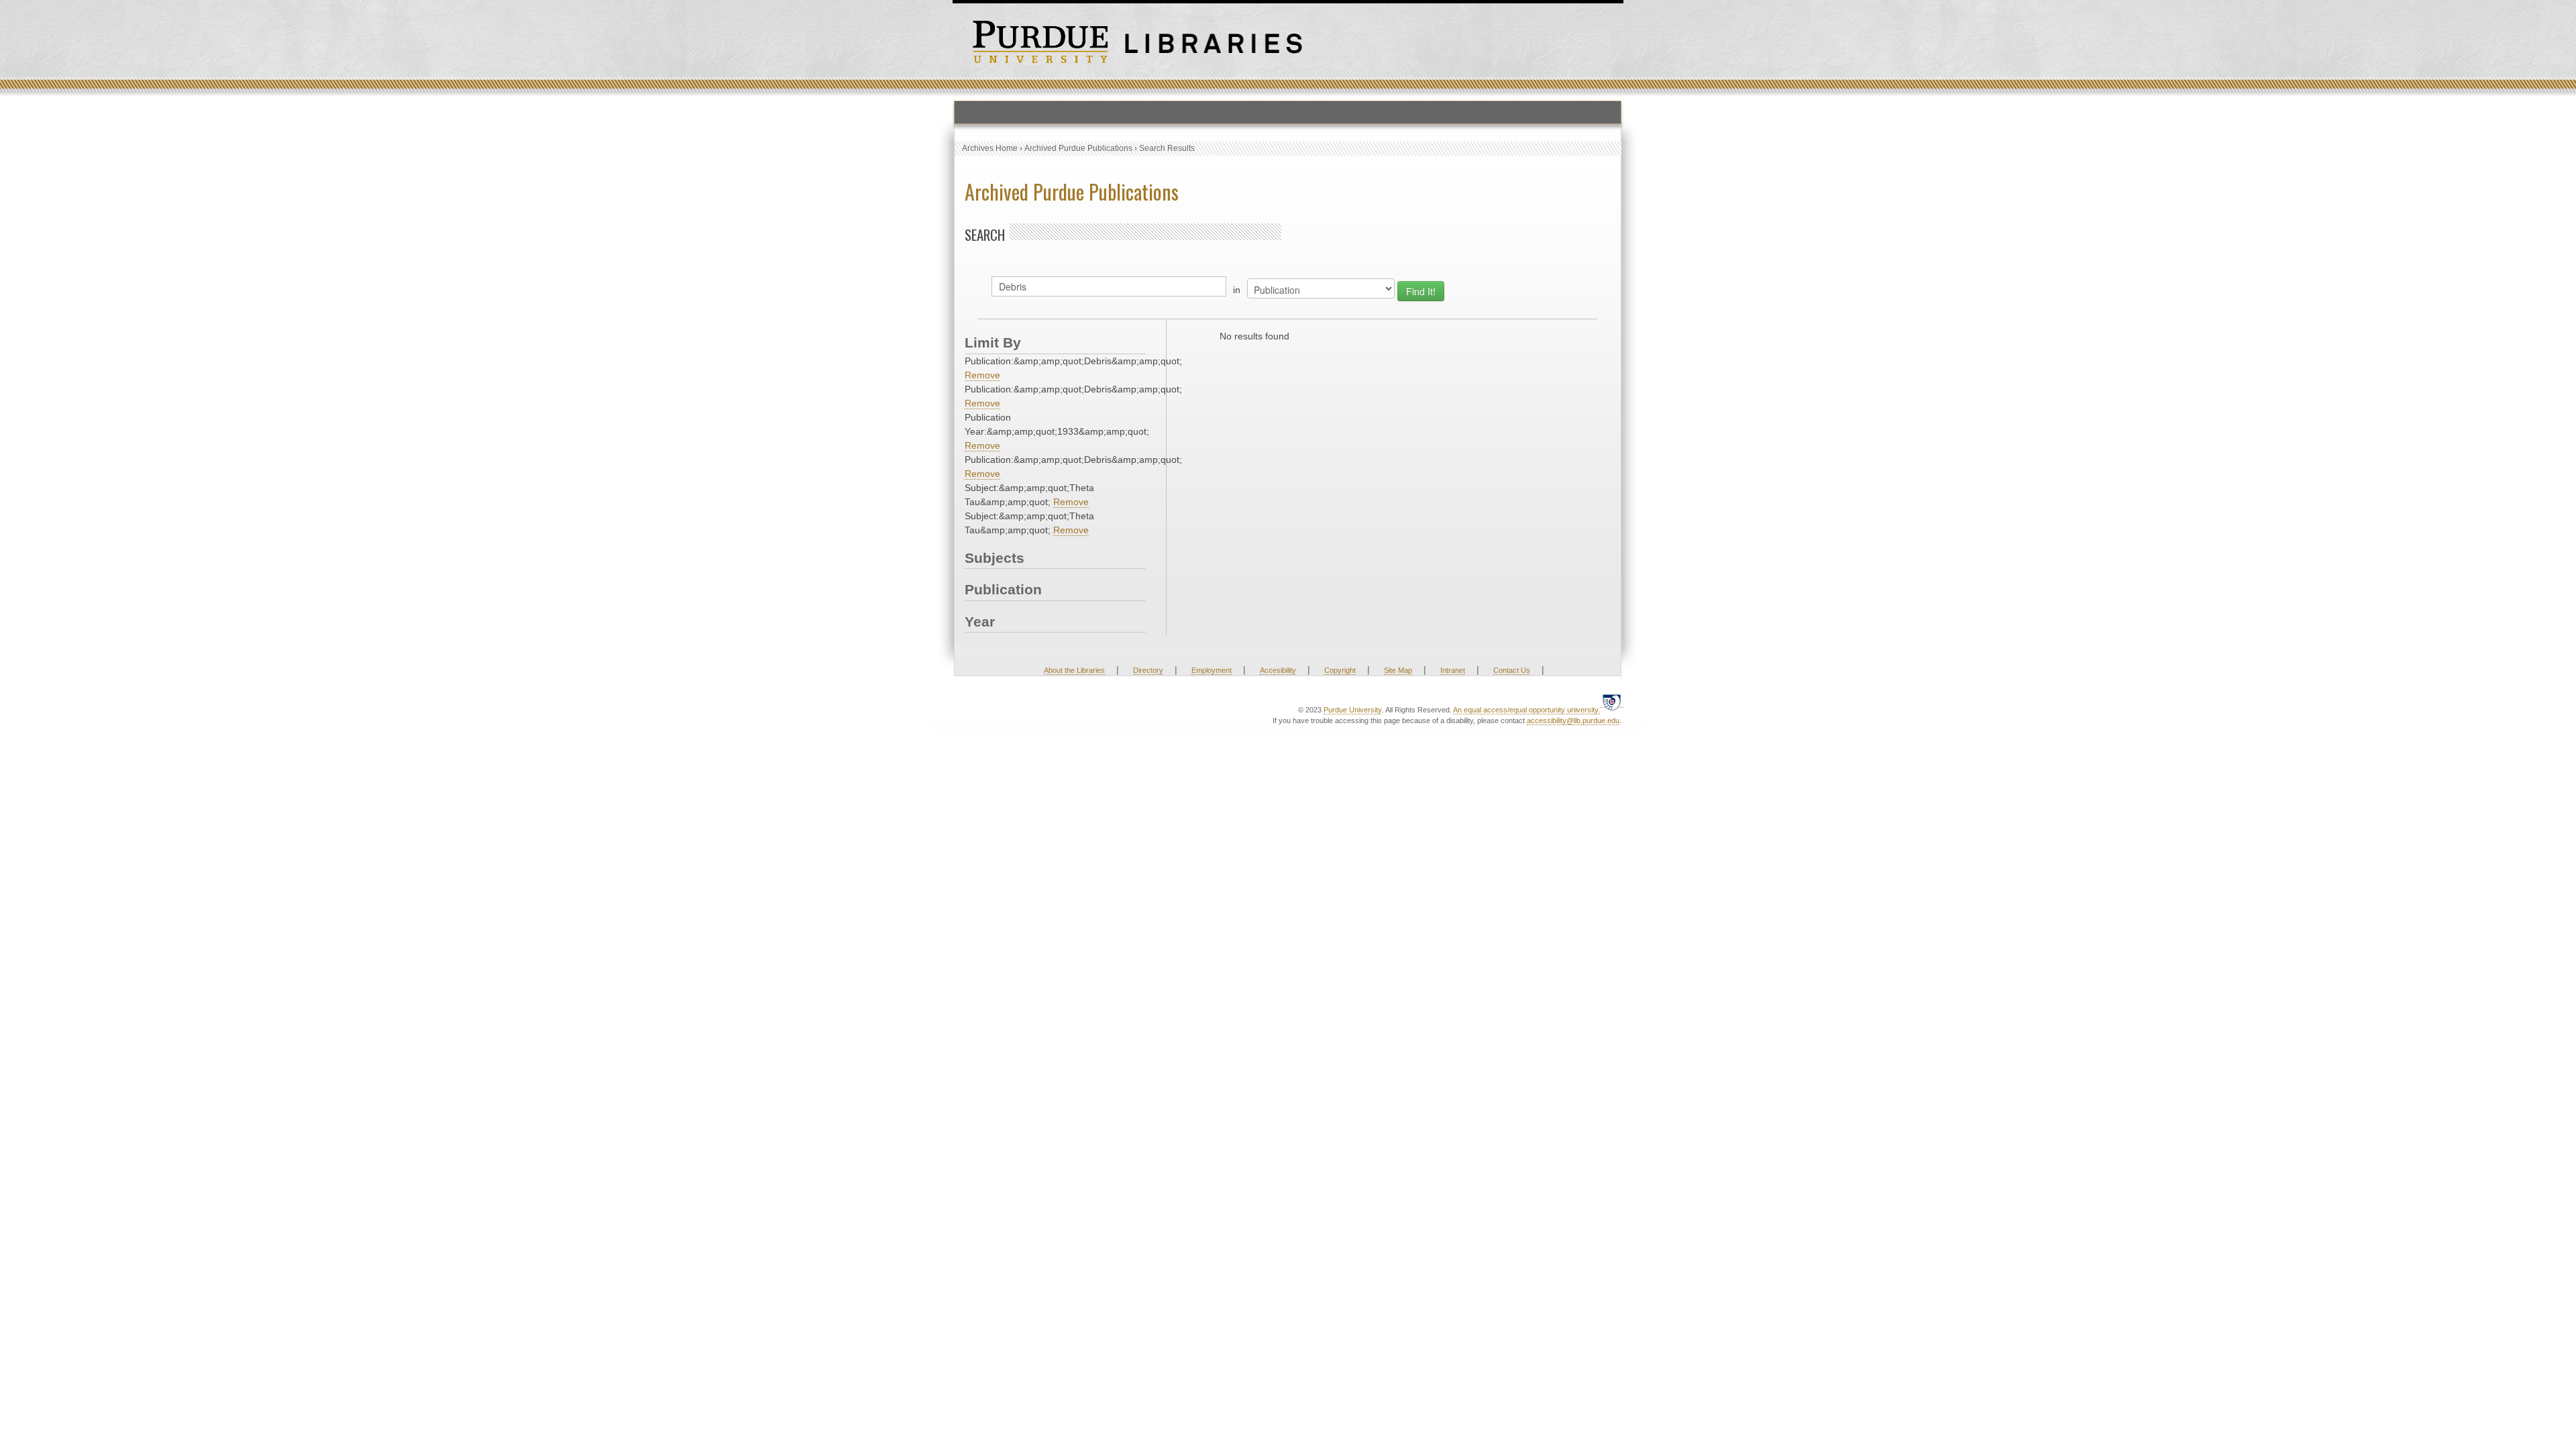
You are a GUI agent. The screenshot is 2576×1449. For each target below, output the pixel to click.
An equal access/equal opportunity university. (1526, 710)
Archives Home (990, 148)
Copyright (1340, 670)
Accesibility (1278, 670)
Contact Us (1512, 670)
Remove (982, 375)
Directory (1148, 670)
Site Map (1398, 670)
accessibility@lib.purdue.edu (1573, 720)
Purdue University (1352, 710)
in (1237, 290)
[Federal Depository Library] (1612, 702)
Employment (1212, 670)
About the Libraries (1074, 670)
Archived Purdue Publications (1078, 148)
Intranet (1453, 670)
